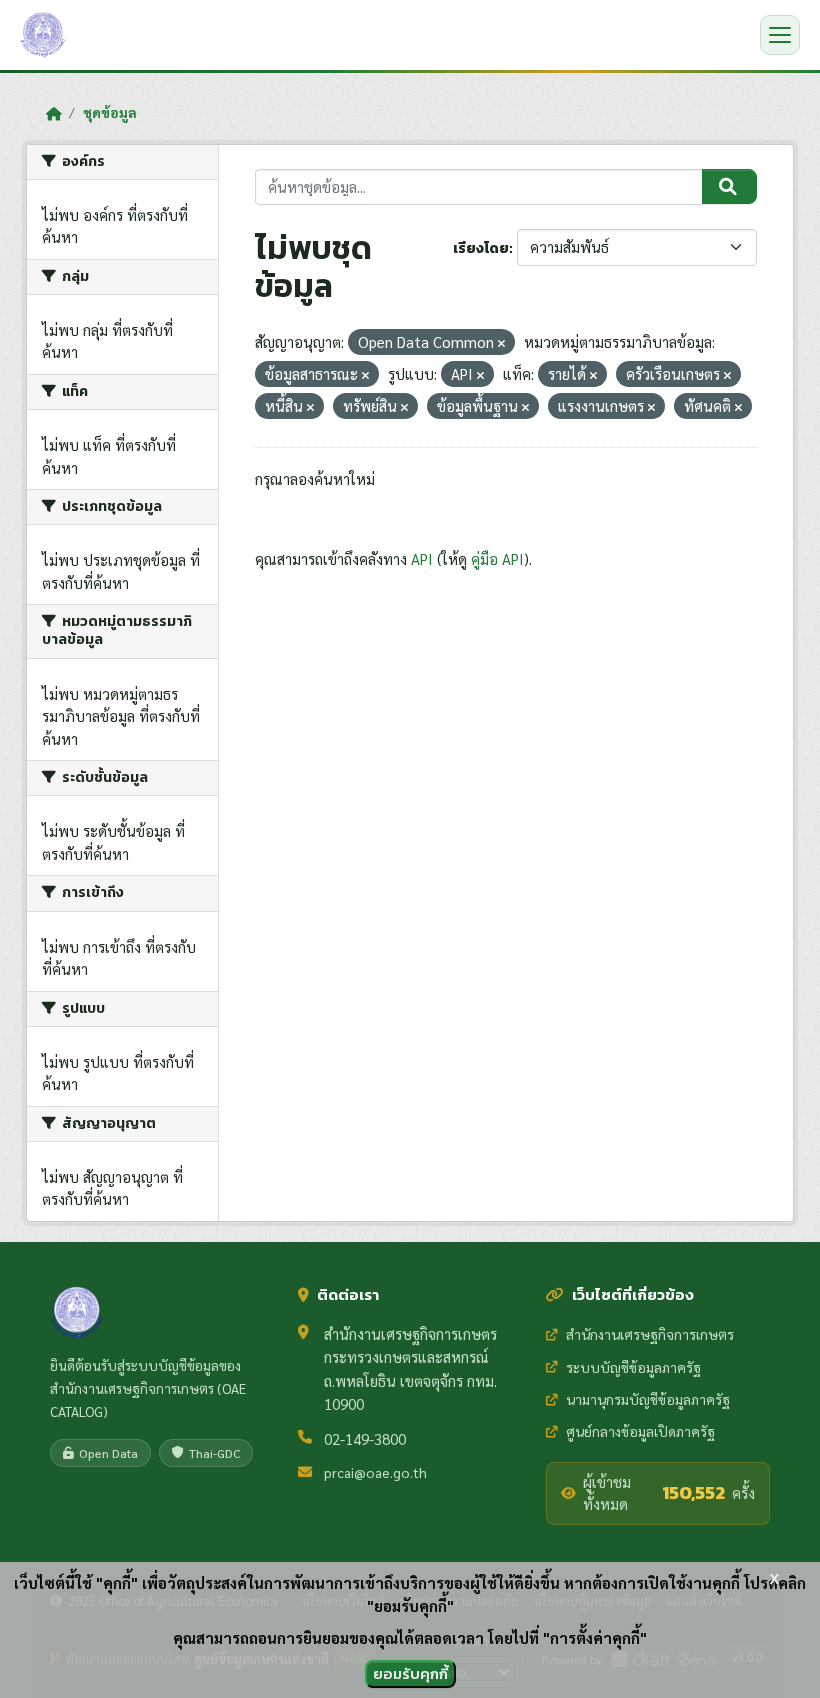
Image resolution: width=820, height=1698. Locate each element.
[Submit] (729, 187)
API (422, 558)
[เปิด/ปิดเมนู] (780, 35)
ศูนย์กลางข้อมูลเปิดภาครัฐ (640, 1431)
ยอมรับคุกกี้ (410, 1673)
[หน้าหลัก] (53, 113)
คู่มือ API (497, 558)
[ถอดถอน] (501, 343)
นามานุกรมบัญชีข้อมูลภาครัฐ (648, 1399)
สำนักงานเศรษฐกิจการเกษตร (650, 1334)
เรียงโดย (481, 248)
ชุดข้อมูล (110, 112)
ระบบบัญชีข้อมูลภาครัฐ (633, 1367)
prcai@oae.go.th (375, 1472)
